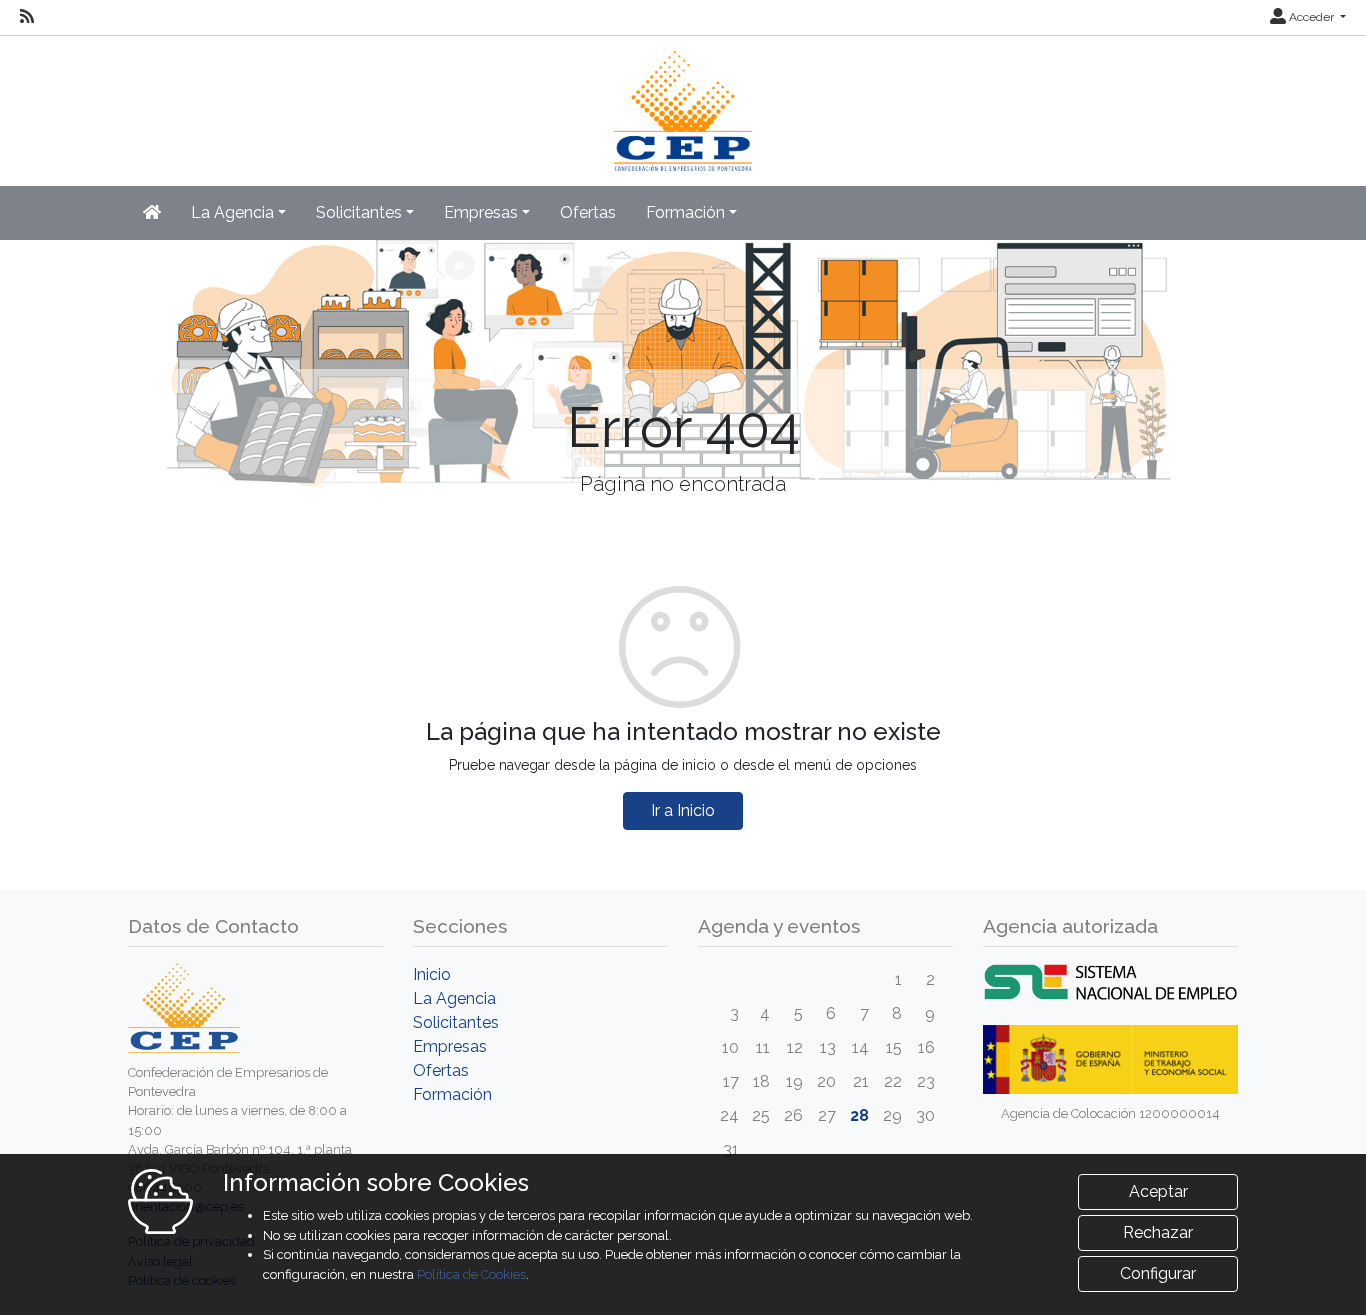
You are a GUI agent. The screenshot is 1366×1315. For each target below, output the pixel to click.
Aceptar (1158, 1191)
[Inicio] (683, 101)
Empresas (450, 1046)
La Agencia (454, 998)
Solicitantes (456, 1022)
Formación (452, 1094)
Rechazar (1158, 1232)
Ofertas (588, 212)
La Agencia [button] (232, 212)
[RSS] (27, 17)
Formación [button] (685, 212)
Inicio (432, 974)
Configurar (1158, 1273)
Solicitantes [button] (359, 212)
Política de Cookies (471, 1274)
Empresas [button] (481, 212)
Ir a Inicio (683, 810)
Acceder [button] (1311, 17)
